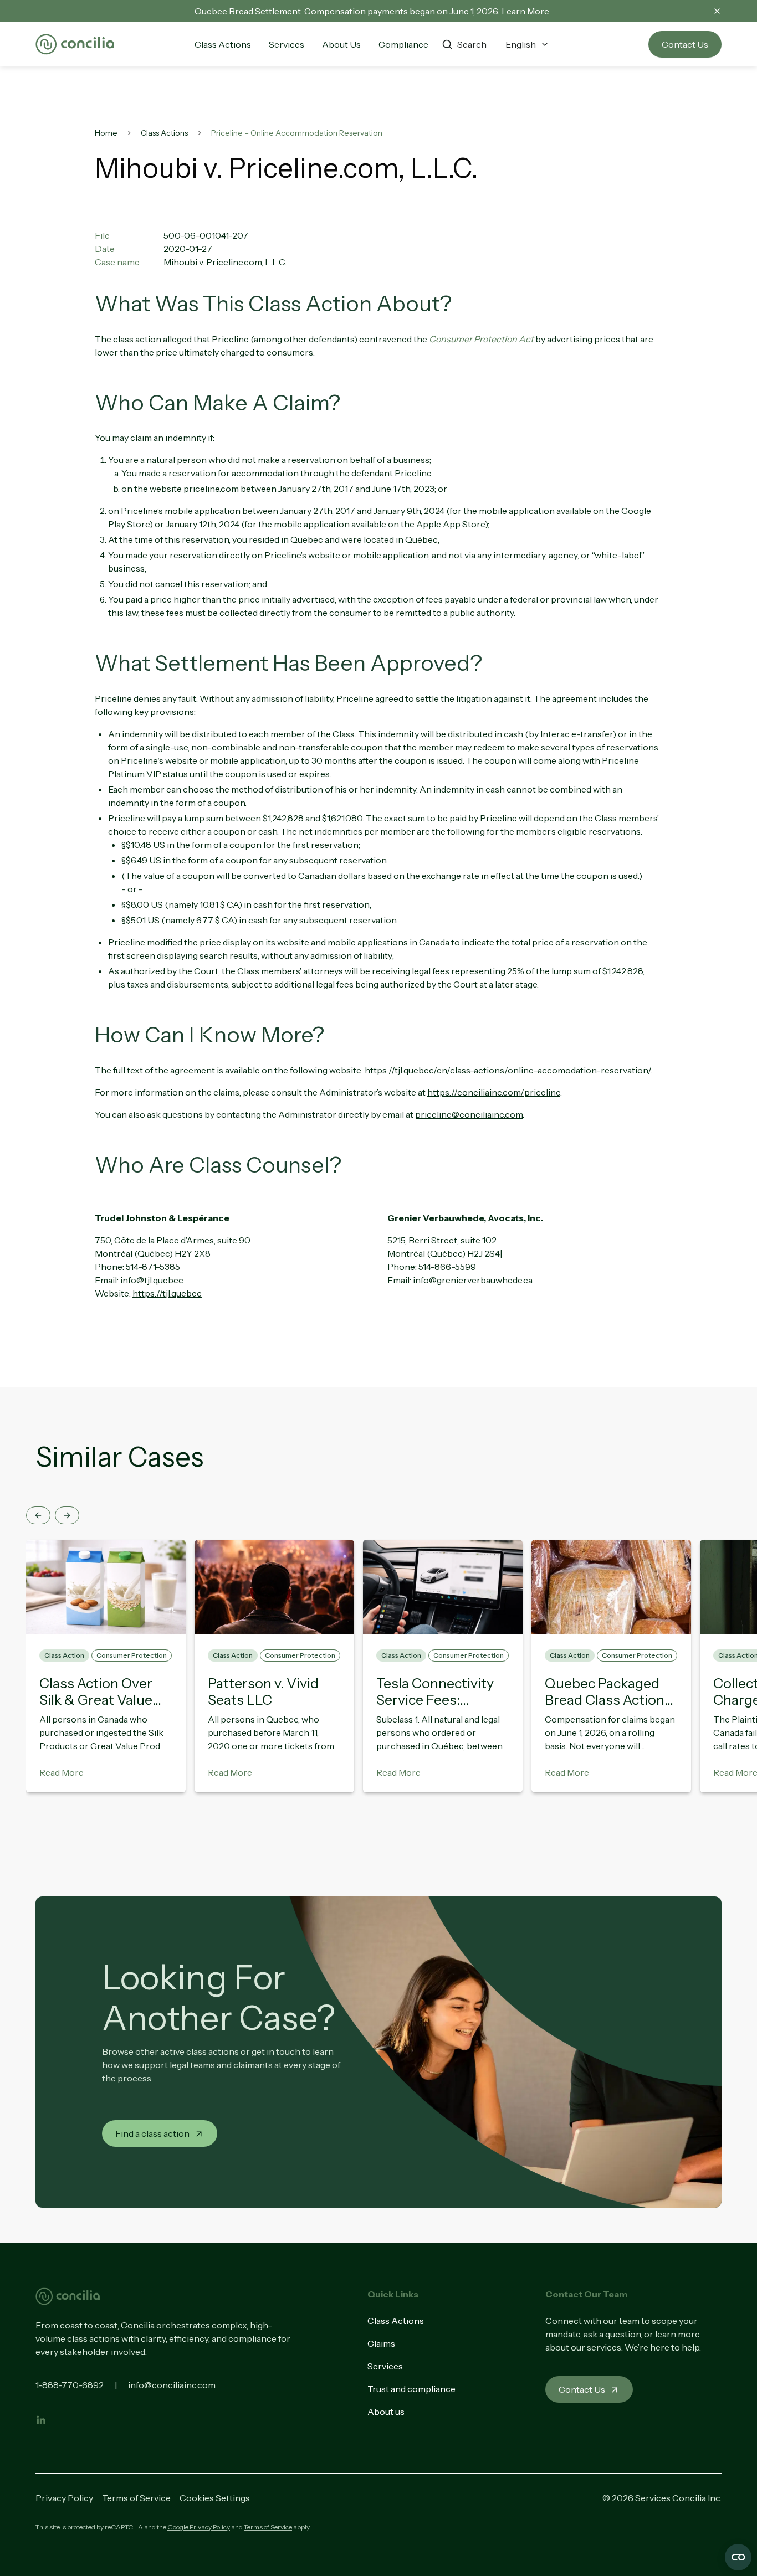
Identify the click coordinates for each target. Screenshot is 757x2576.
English (521, 44)
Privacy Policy (64, 2498)
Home (106, 133)
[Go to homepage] (75, 45)
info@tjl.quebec (152, 1280)
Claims (381, 2343)
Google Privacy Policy (199, 2527)
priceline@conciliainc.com (469, 1114)
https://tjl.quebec (167, 1293)
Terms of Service (136, 2498)
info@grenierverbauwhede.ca (473, 1280)
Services (385, 2366)
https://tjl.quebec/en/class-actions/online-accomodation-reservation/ (508, 1070)
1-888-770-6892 (70, 2385)
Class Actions (164, 133)
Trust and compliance (411, 2389)
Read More (62, 1772)
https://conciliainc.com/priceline (494, 1092)
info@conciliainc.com (172, 2385)
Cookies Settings (215, 2498)
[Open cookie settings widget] (738, 2557)
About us (386, 2412)
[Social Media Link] (41, 2420)
